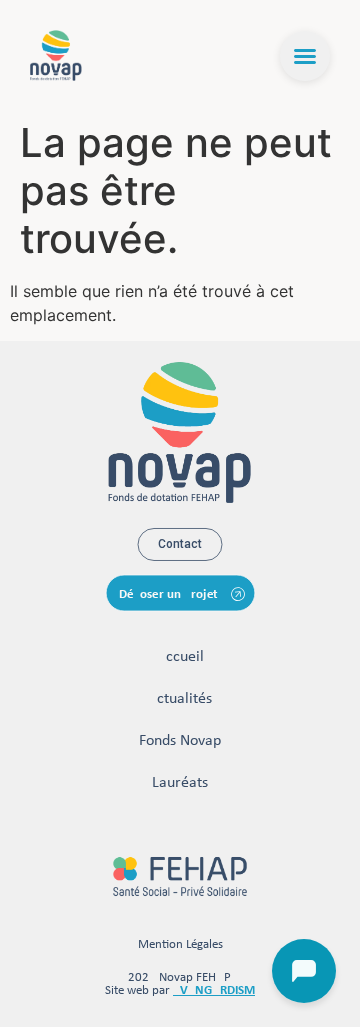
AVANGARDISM (214, 990)
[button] (305, 56)
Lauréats (180, 783)
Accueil (180, 657)
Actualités (180, 699)
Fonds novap (180, 741)
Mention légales (180, 944)
